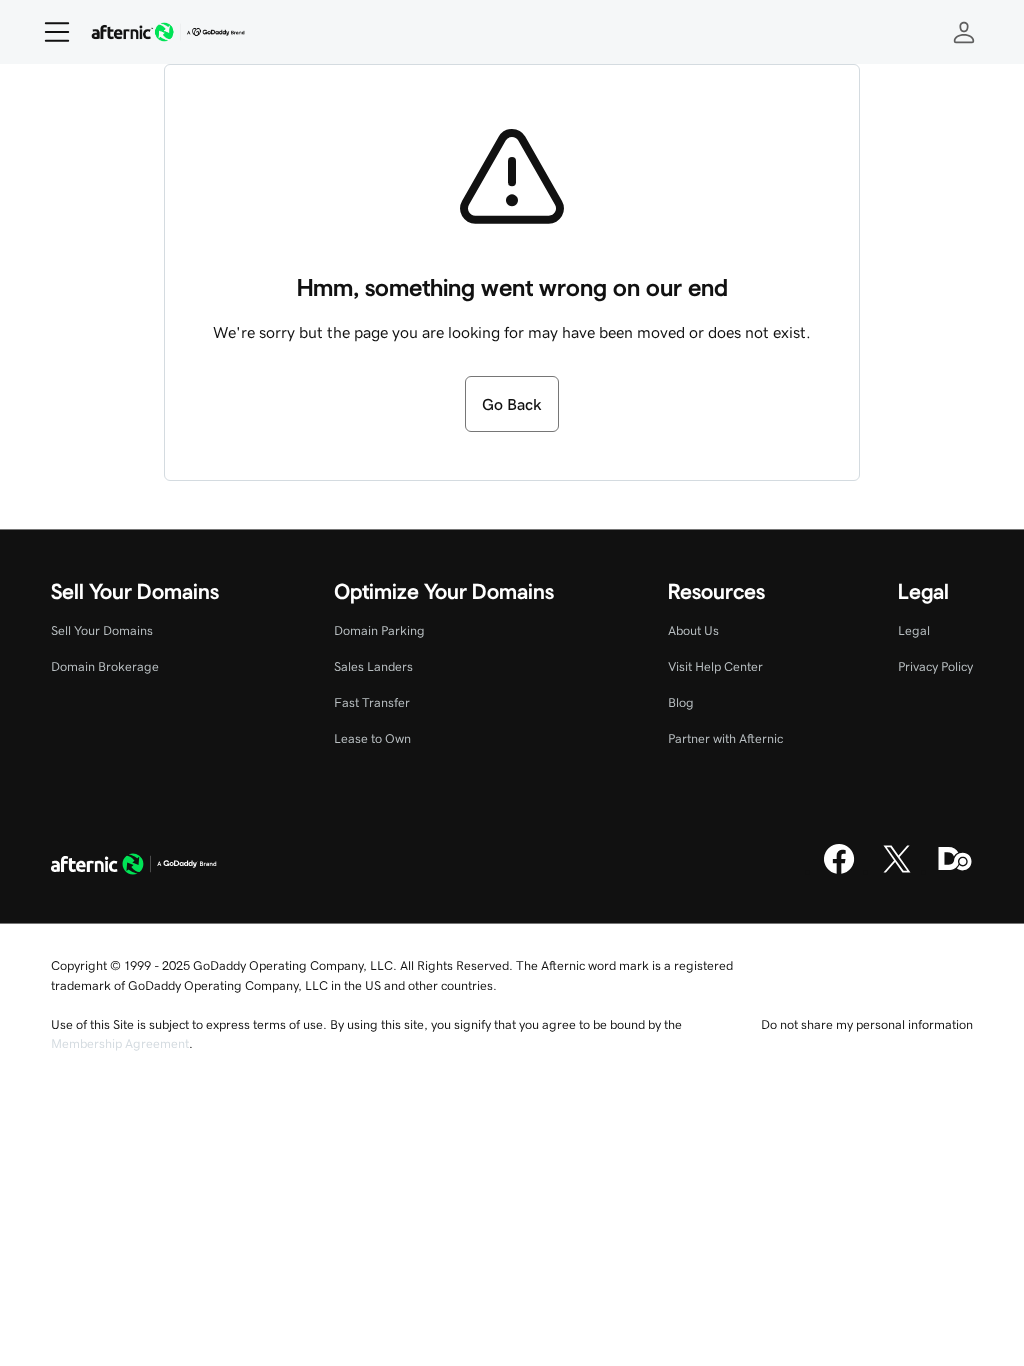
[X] (897, 871)
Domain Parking (379, 630)
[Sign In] (964, 32)
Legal (914, 630)
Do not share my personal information (867, 1024)
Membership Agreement (120, 1043)
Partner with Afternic (725, 738)
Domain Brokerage (105, 666)
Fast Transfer (372, 702)
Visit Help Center (715, 666)
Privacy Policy (935, 666)
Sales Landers (373, 666)
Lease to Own (372, 738)
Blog (681, 702)
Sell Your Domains (102, 630)
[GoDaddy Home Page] (134, 866)
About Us (693, 630)
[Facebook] (839, 871)
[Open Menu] (49, 32)
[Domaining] (955, 871)
